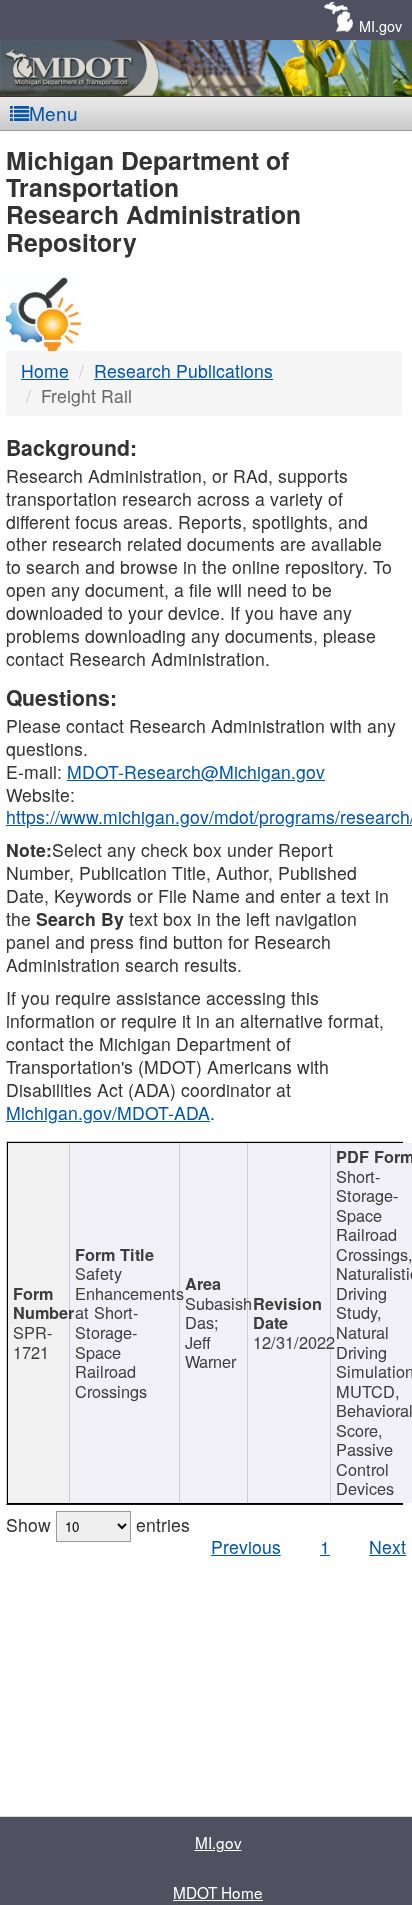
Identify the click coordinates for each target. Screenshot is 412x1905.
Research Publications (183, 370)
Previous (246, 1546)
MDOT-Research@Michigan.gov (196, 771)
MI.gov (380, 25)
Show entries (98, 1524)
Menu (53, 112)
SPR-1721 (32, 1342)
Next (387, 1546)
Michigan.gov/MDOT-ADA (108, 1112)
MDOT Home (218, 1892)
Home (45, 370)
